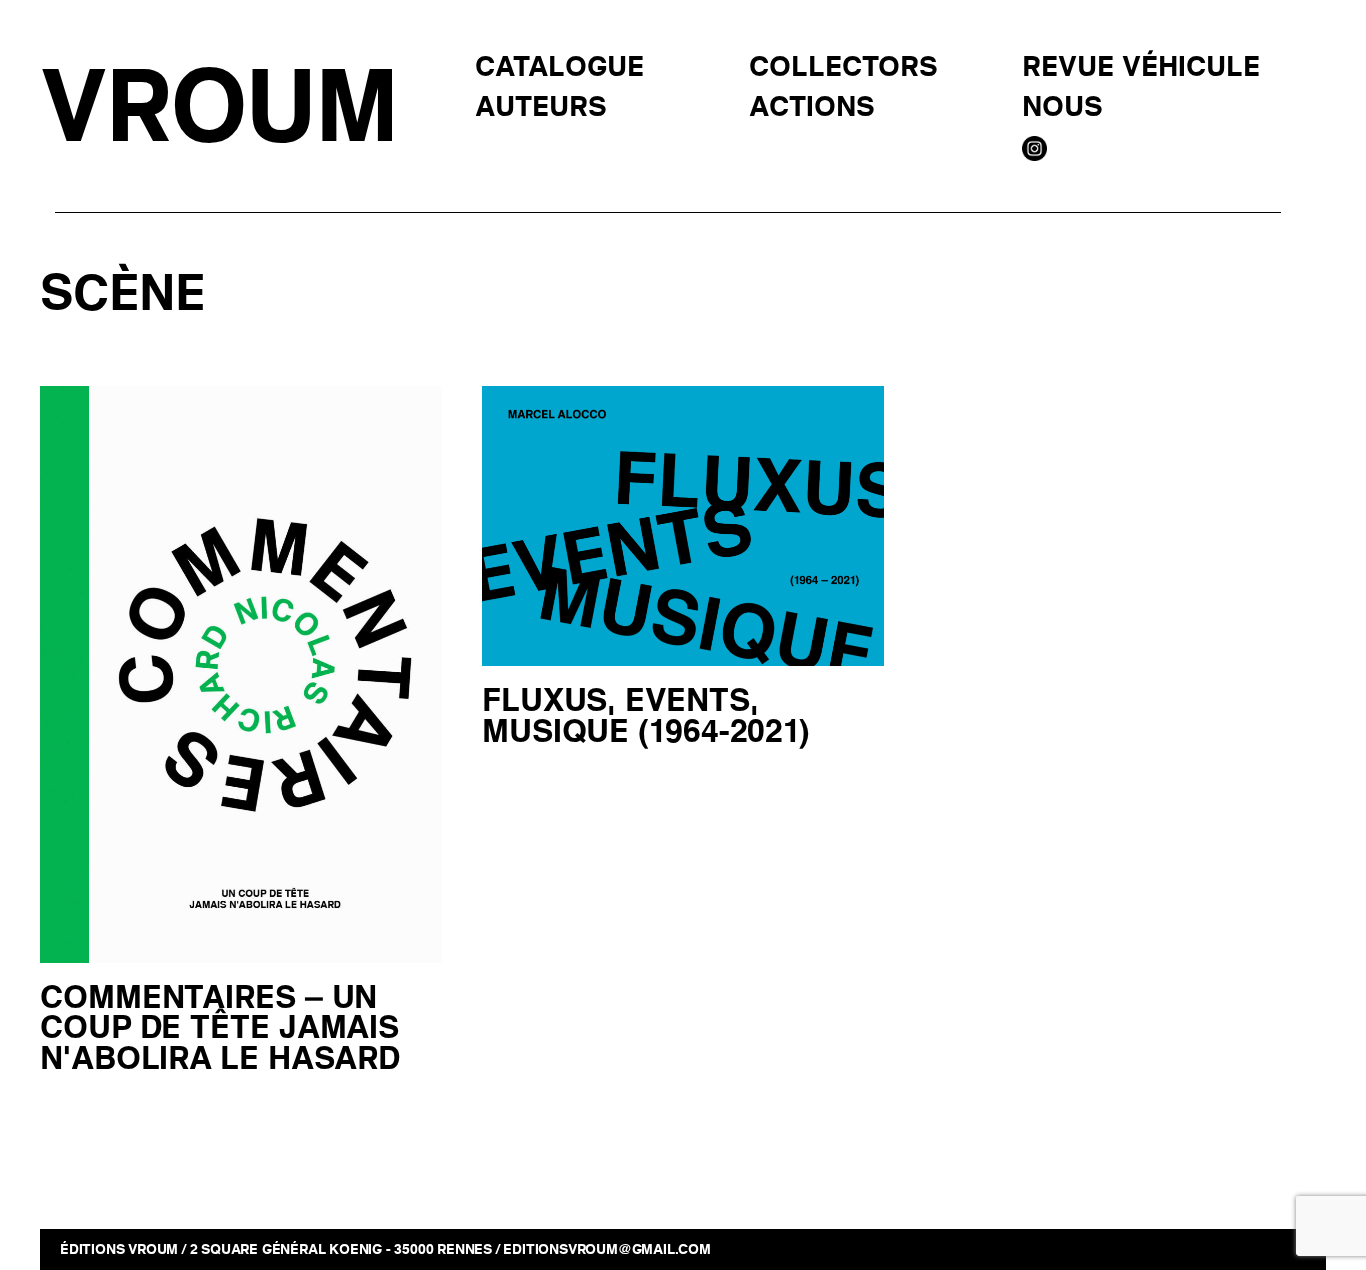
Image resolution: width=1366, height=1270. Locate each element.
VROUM (218, 108)
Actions (812, 108)
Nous (1062, 108)
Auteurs (541, 108)
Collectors (843, 68)
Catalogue (559, 68)
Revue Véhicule (1141, 68)
